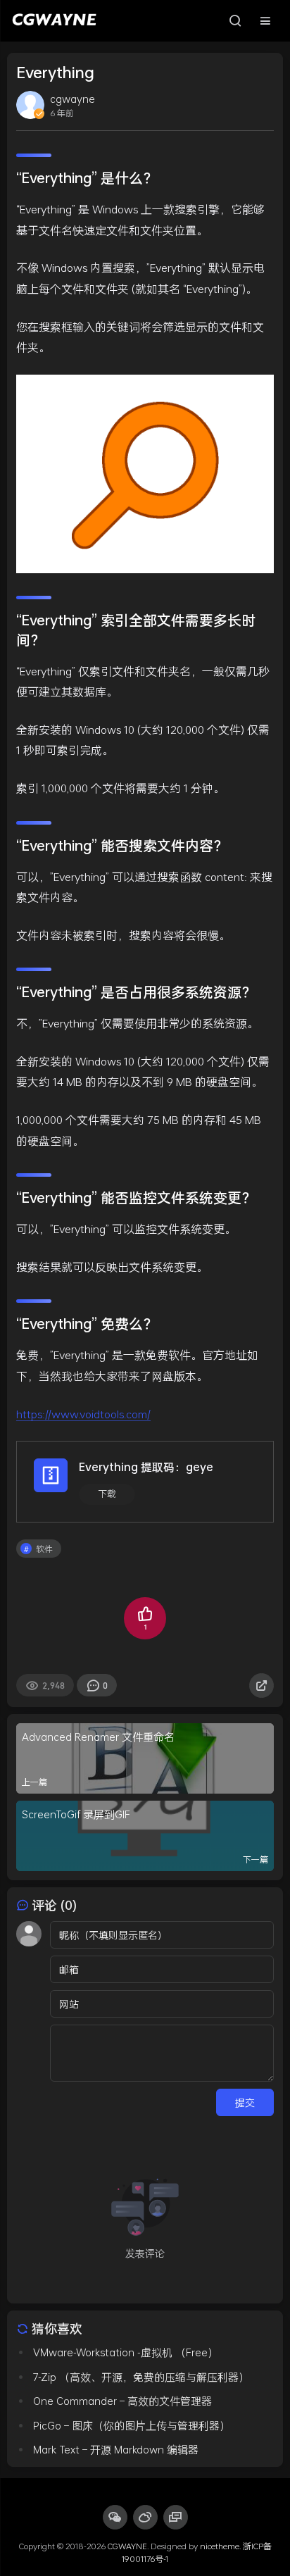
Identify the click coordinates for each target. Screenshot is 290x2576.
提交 (245, 2102)
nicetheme (220, 2546)
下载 (107, 1494)
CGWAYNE (127, 2546)
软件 (44, 1549)
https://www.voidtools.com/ (83, 1414)
